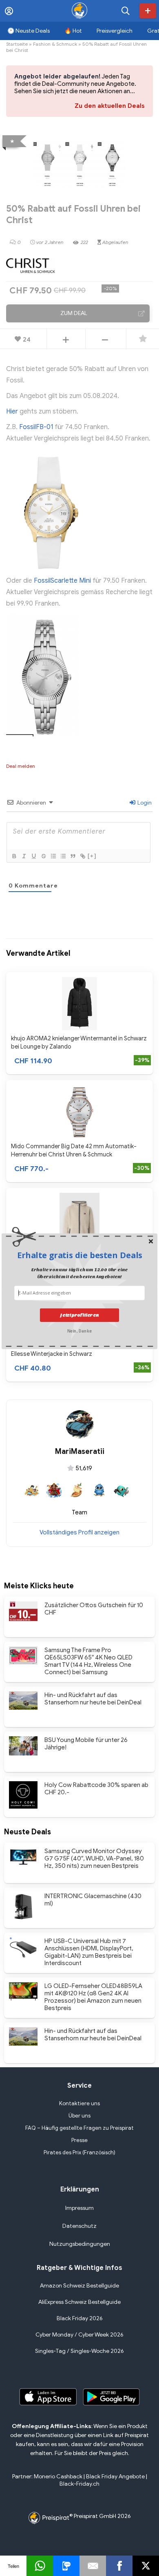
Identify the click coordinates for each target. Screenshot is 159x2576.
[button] (79, 1255)
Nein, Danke (79, 1331)
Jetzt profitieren (79, 1315)
